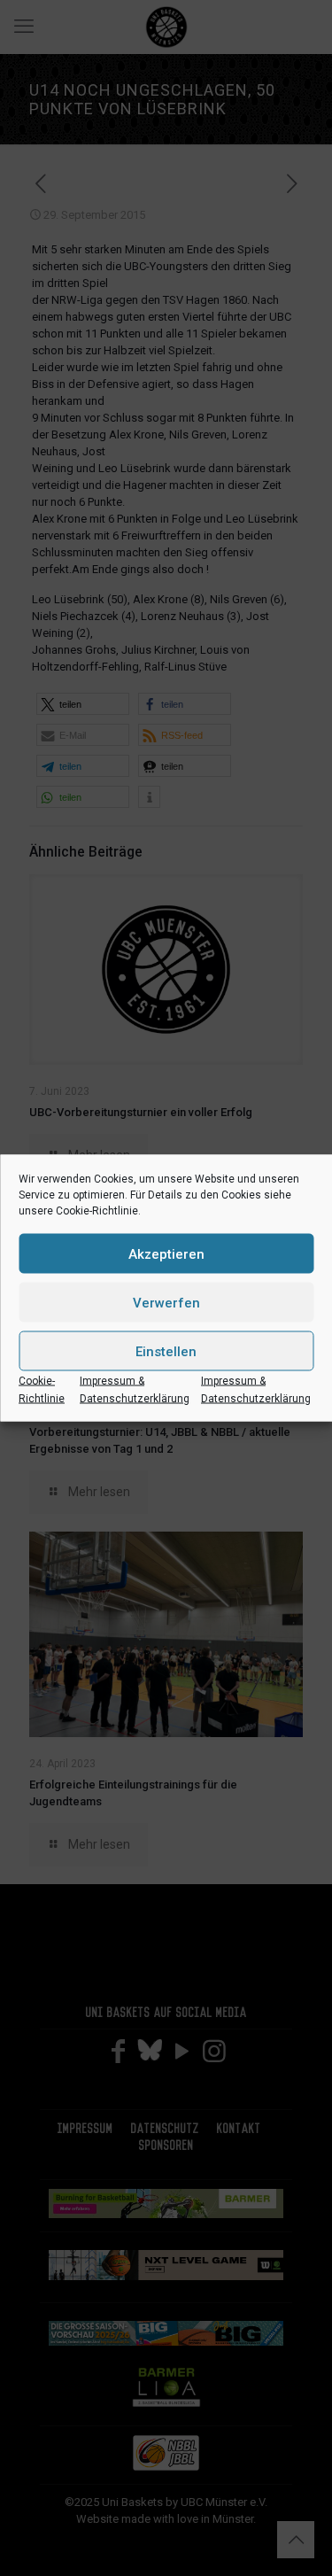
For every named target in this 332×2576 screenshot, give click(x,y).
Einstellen (166, 1351)
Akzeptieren (166, 1253)
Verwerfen (166, 1302)
